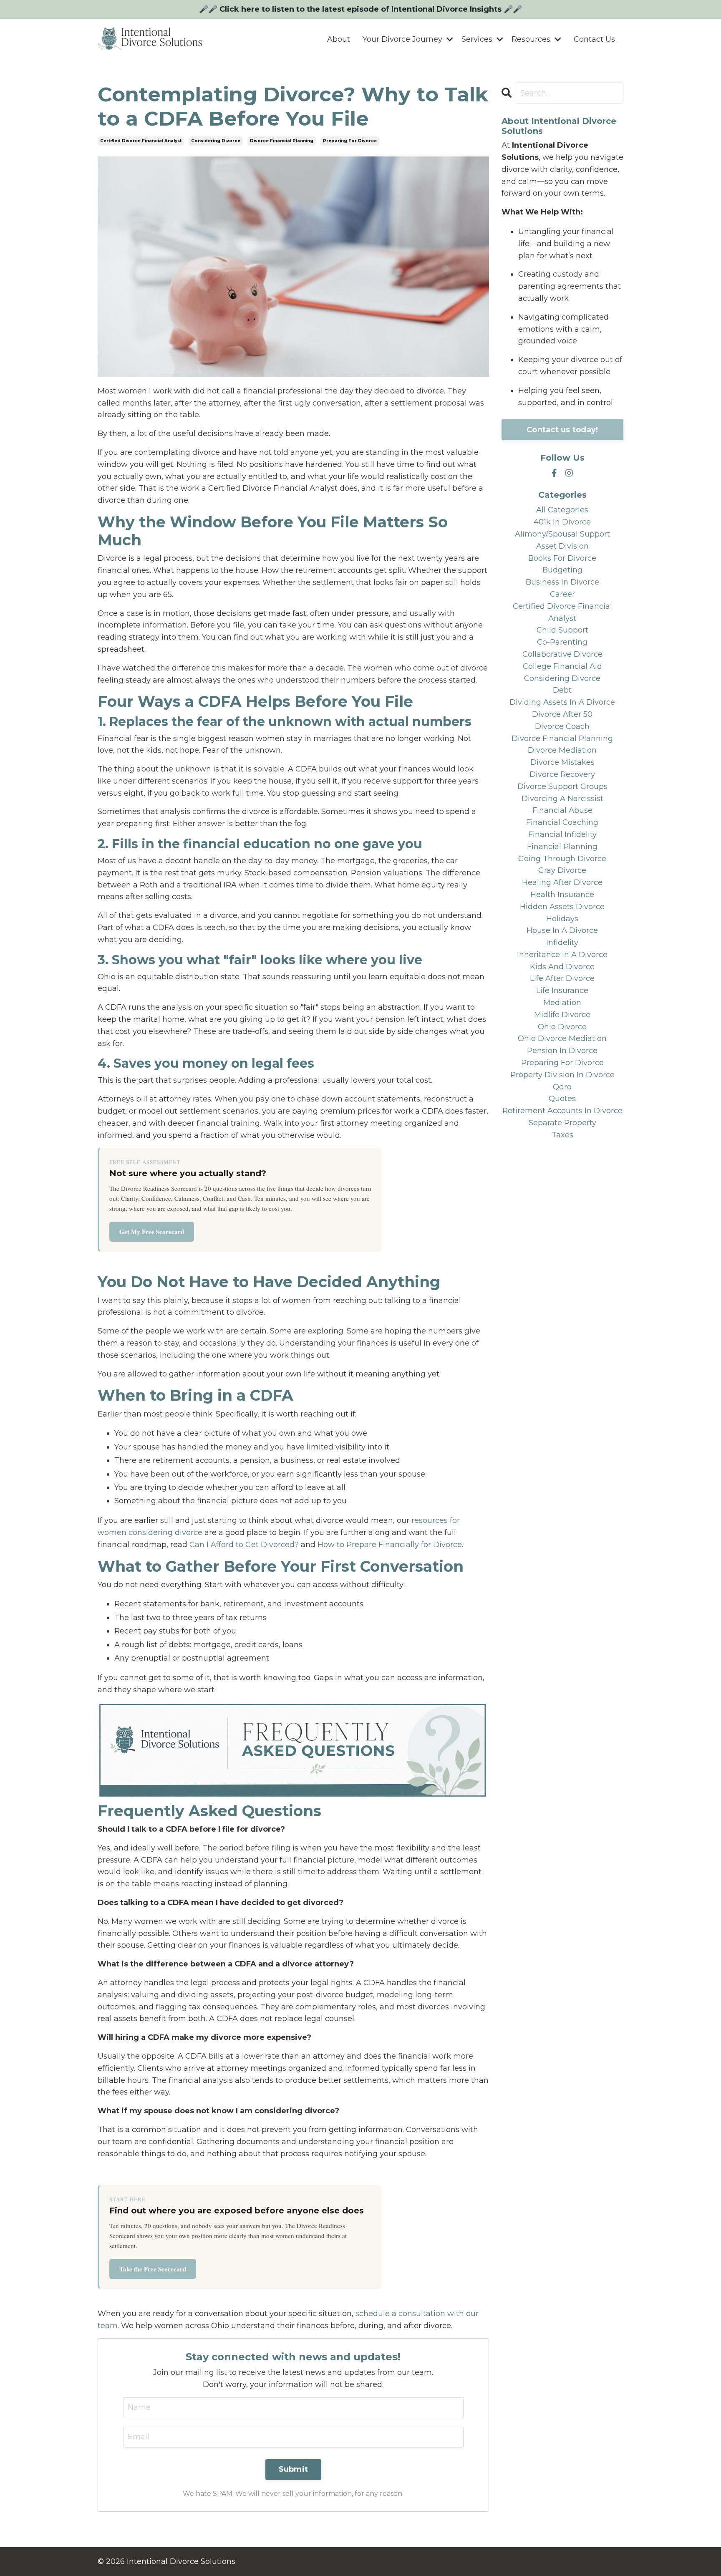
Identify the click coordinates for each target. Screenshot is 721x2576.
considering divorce (216, 141)
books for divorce (562, 558)
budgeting (562, 570)
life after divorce (562, 978)
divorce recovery (562, 774)
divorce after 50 (562, 714)
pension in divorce (562, 1051)
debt (562, 690)
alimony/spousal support (562, 534)
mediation (562, 1003)
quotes (562, 1099)
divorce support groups (562, 786)
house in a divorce (562, 930)
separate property (562, 1123)
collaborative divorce (562, 654)
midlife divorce (562, 1015)
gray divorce (562, 870)
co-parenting (562, 642)
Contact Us (594, 39)
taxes (562, 1135)
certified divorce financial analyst (141, 141)
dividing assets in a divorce (562, 702)
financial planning (562, 847)
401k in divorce (562, 522)
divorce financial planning (282, 141)
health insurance (562, 895)
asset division (562, 546)
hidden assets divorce (562, 907)
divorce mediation (562, 750)
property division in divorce (562, 1075)
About (339, 39)
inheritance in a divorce (562, 955)
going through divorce (562, 859)
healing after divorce (562, 882)
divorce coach (562, 726)
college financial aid (562, 666)
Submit (294, 2469)
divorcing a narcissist (562, 799)
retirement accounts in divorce (562, 1111)
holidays (562, 919)
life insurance (562, 991)
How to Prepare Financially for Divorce (390, 1545)
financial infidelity (562, 834)
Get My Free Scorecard (152, 1232)
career (562, 594)
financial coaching (562, 822)
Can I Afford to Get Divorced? (244, 1545)
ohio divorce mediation (562, 1038)
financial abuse (562, 810)
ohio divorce (562, 1027)
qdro (562, 1087)
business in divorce (562, 582)
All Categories (562, 510)
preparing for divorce (350, 141)
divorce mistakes (562, 762)
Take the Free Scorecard (153, 2269)
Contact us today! (562, 430)
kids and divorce (562, 967)
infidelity (562, 943)
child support (562, 630)
